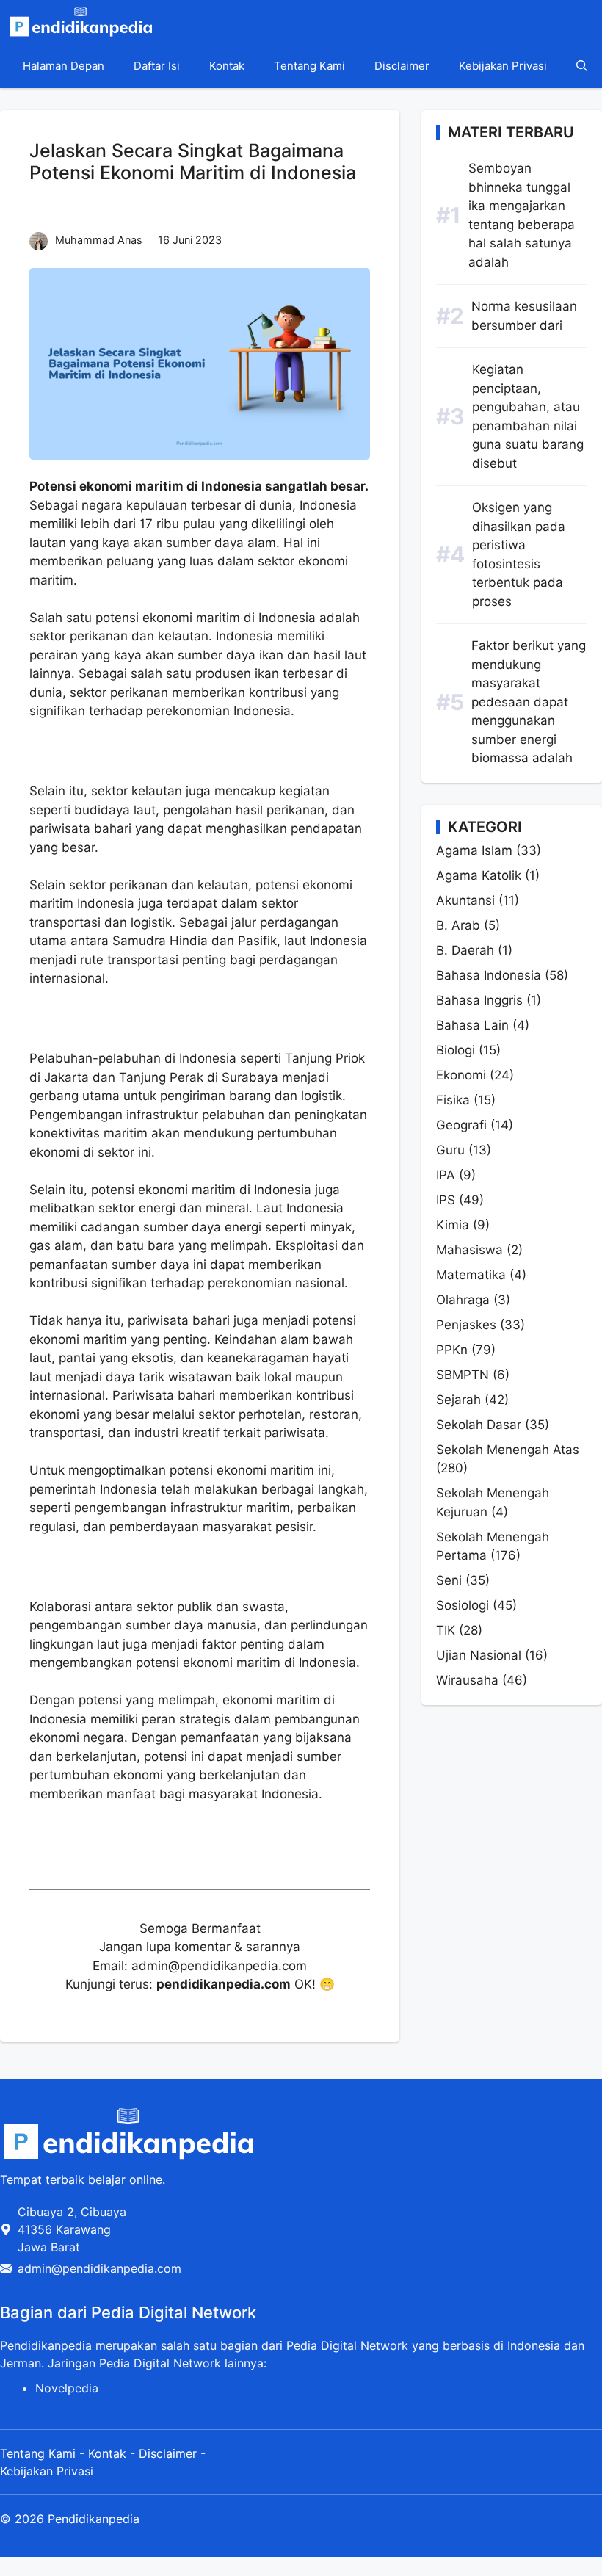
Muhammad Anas (99, 240)
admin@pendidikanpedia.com (99, 2268)
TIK (446, 1630)
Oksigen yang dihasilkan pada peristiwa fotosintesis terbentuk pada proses (519, 554)
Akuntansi (465, 900)
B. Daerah (465, 950)
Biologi (456, 1050)
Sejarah (458, 1400)
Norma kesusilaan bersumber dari (524, 316)
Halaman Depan (64, 66)
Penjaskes (466, 1325)
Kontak (227, 66)
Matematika (471, 1275)
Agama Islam (474, 850)
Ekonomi (461, 1075)
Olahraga (463, 1300)
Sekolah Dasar (479, 1425)
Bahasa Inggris (479, 1000)
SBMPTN (463, 1375)
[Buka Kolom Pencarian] (582, 66)
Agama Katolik (479, 875)
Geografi (461, 1125)
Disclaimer (402, 66)
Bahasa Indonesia (489, 975)
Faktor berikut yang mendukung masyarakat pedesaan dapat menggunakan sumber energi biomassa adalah (529, 702)
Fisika (453, 1100)
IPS (446, 1200)
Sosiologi (463, 1605)
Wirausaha (467, 1680)
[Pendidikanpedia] (81, 22)
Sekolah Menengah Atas (508, 1450)
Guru (450, 1150)
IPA (446, 1175)
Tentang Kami (309, 66)
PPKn (452, 1350)
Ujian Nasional (479, 1655)
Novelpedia (67, 2388)
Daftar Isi (157, 66)
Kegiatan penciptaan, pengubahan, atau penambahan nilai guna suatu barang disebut (528, 416)
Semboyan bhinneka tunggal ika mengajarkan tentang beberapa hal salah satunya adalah (522, 215)
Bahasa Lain (472, 1025)
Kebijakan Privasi (503, 66)
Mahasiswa (469, 1250)
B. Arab (458, 925)
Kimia (453, 1225)
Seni (449, 1580)
